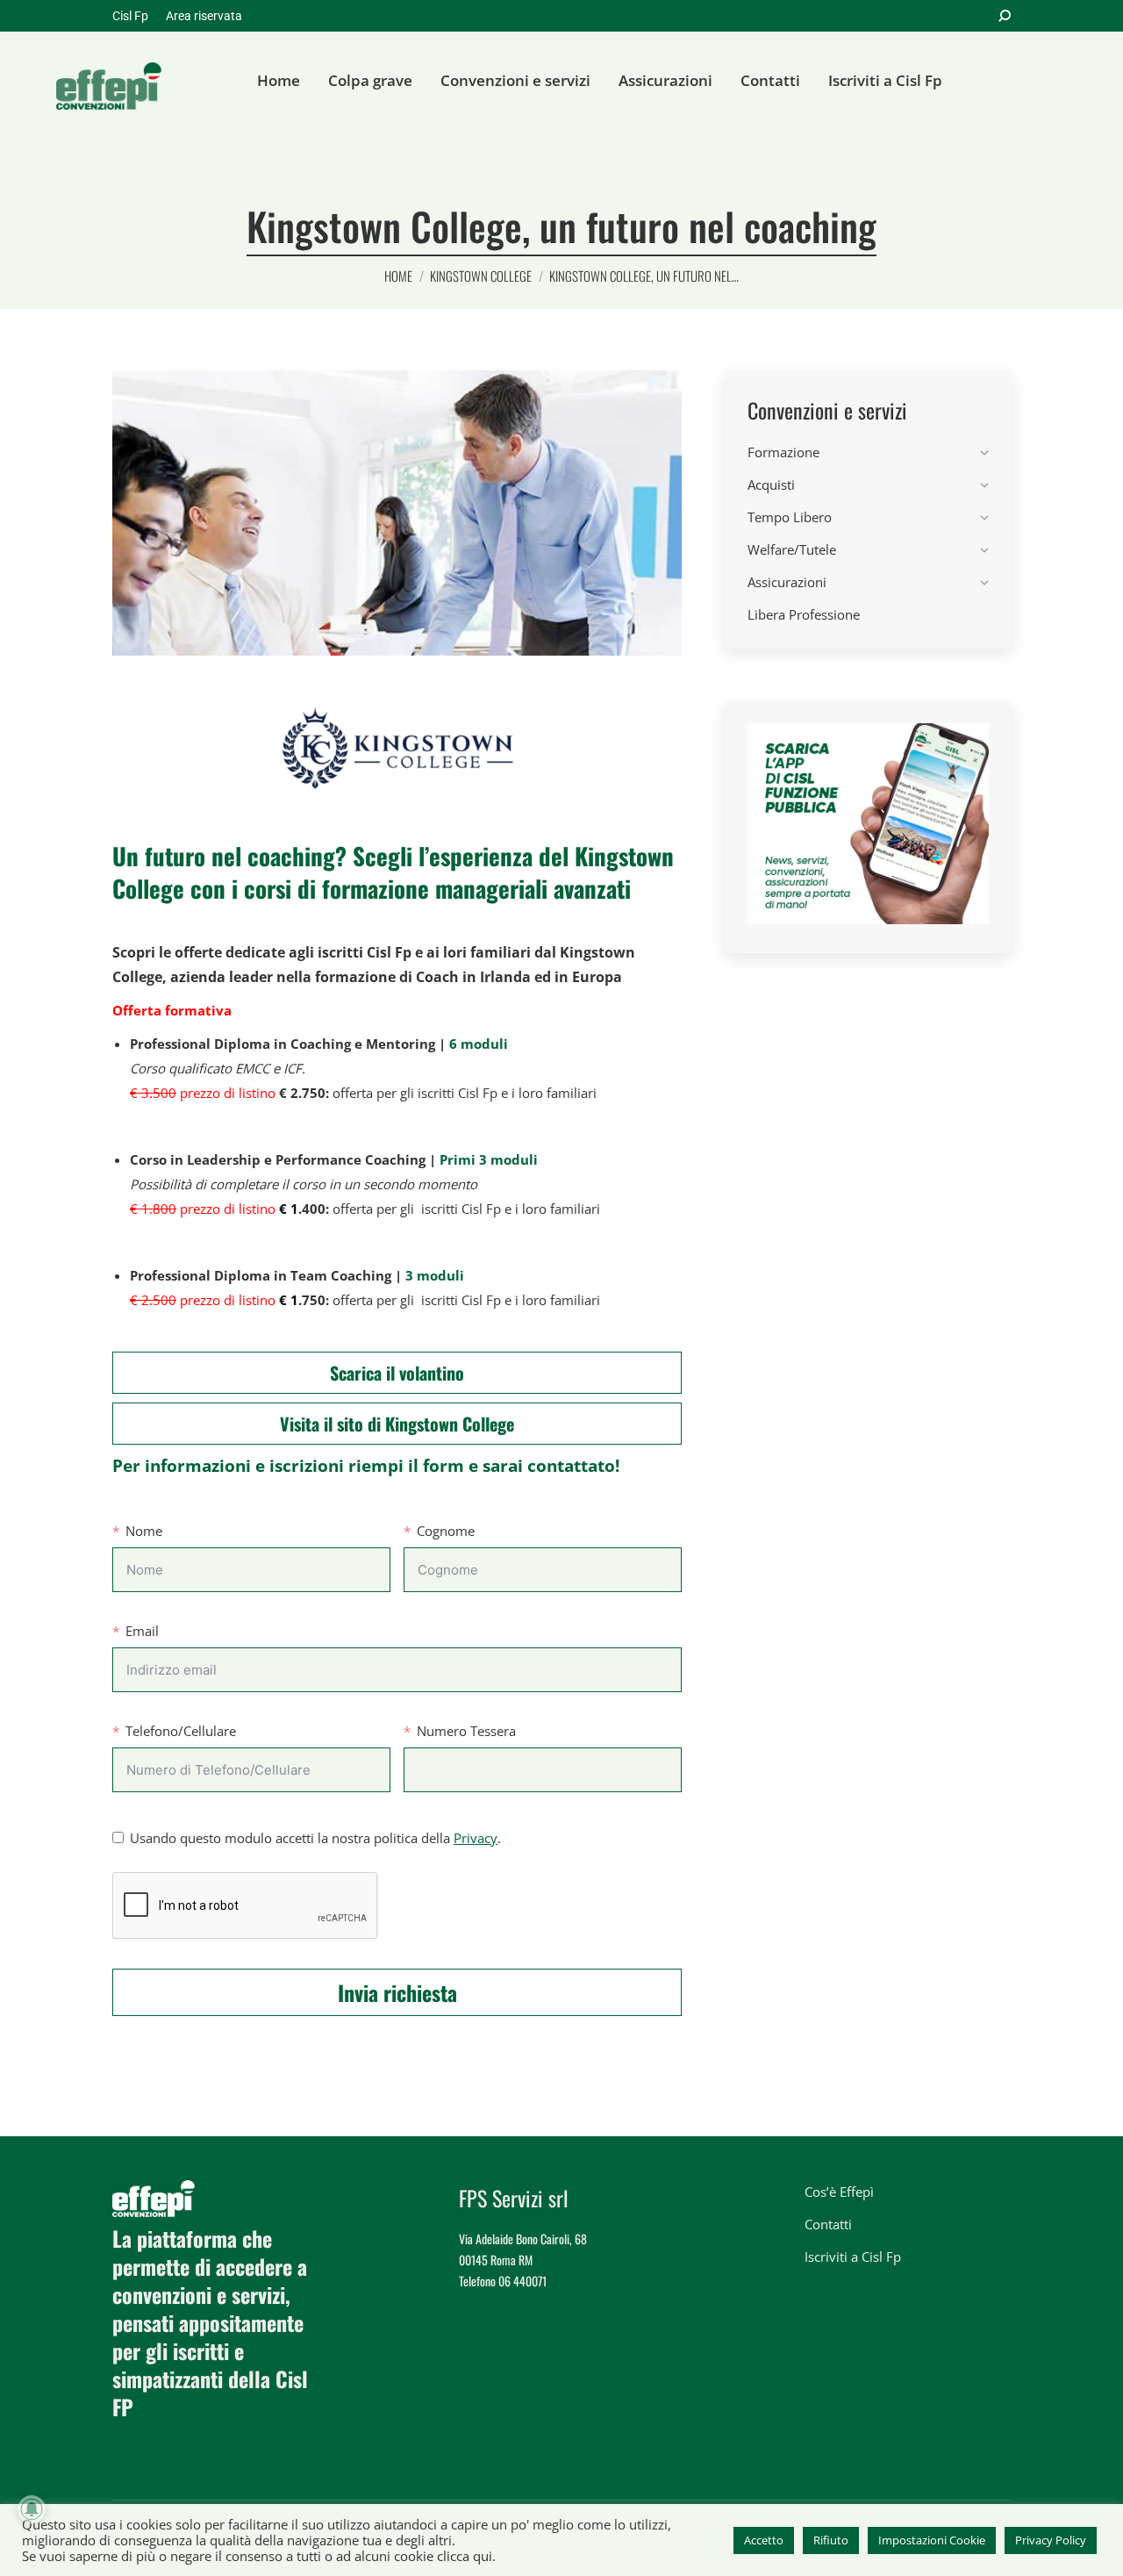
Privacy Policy (1051, 2540)
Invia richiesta (397, 1992)
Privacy (476, 1838)
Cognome (446, 1531)
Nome (144, 1531)
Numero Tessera (466, 1731)
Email (142, 1631)
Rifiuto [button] (831, 2540)
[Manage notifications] (32, 2509)
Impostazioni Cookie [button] (932, 2540)
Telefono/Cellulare (181, 1731)
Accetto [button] (764, 2540)
